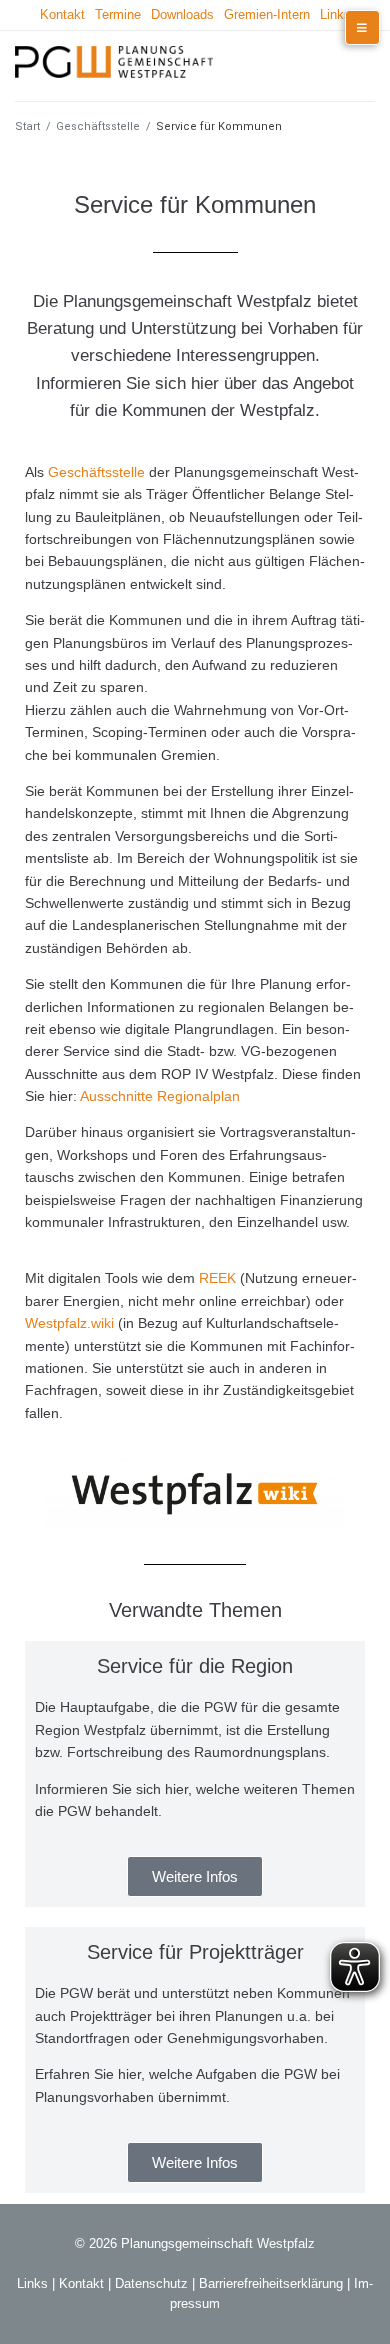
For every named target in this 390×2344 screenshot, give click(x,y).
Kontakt (62, 14)
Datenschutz (151, 2283)
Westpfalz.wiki (69, 1323)
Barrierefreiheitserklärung (271, 2283)
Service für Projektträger (195, 1952)
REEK (217, 1278)
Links (335, 14)
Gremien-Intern (267, 14)
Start (27, 126)
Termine (118, 14)
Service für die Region (195, 1666)
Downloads (182, 14)
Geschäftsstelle (98, 126)
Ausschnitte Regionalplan (160, 1096)
